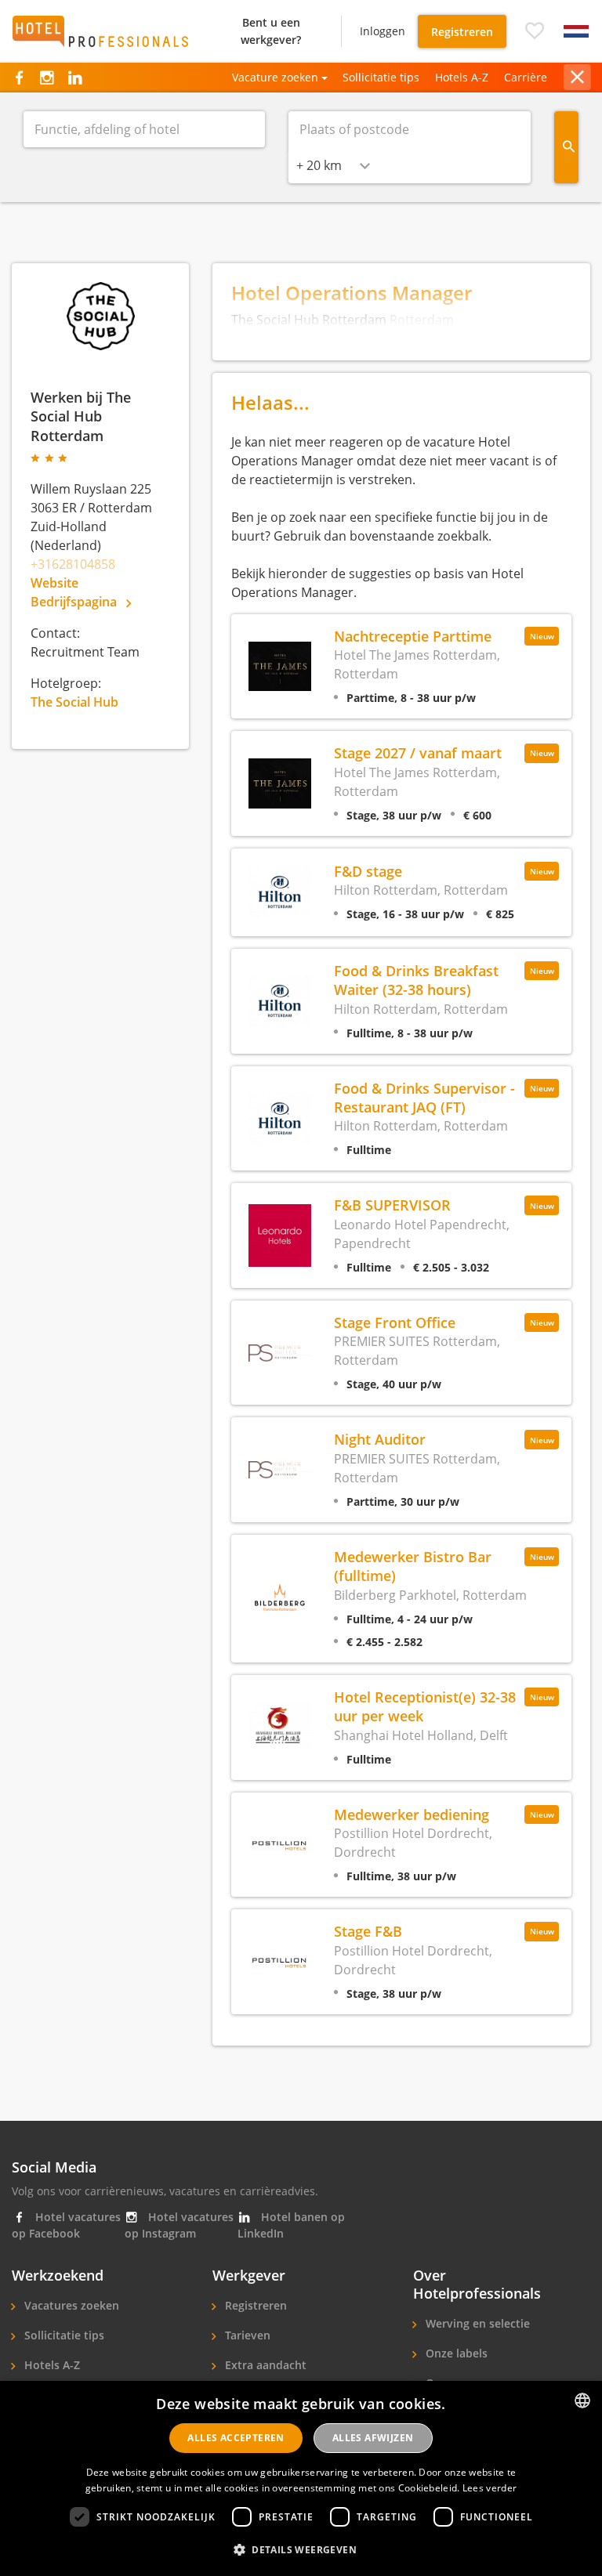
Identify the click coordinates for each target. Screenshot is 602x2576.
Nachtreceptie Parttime (413, 636)
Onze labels (455, 2353)
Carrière (526, 77)
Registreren (462, 32)
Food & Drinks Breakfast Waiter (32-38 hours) (416, 980)
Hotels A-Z (462, 77)
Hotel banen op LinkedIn (291, 2225)
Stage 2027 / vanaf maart (418, 753)
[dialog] (301, 2478)
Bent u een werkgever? (271, 31)
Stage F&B (368, 1931)
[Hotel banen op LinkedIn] (75, 78)
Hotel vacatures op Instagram (179, 2225)
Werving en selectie (476, 2323)
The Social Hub (74, 702)
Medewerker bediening (412, 1814)
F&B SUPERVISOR (392, 1205)
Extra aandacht (264, 2365)
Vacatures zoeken (70, 2305)
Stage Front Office (395, 1322)
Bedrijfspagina (75, 602)
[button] (535, 31)
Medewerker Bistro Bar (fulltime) (413, 1566)
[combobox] (333, 165)
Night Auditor (380, 1439)
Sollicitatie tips (381, 77)
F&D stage (368, 871)
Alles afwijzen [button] (373, 2438)
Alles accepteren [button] (236, 2438)
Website (54, 583)
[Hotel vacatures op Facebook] (19, 78)
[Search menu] (567, 147)
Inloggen (383, 31)
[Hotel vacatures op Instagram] (47, 78)
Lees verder (490, 2488)
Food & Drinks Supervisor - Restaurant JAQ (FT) (424, 1097)
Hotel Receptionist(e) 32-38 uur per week (425, 1706)
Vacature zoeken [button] (275, 77)
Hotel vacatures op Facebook (66, 2225)
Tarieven (246, 2335)
